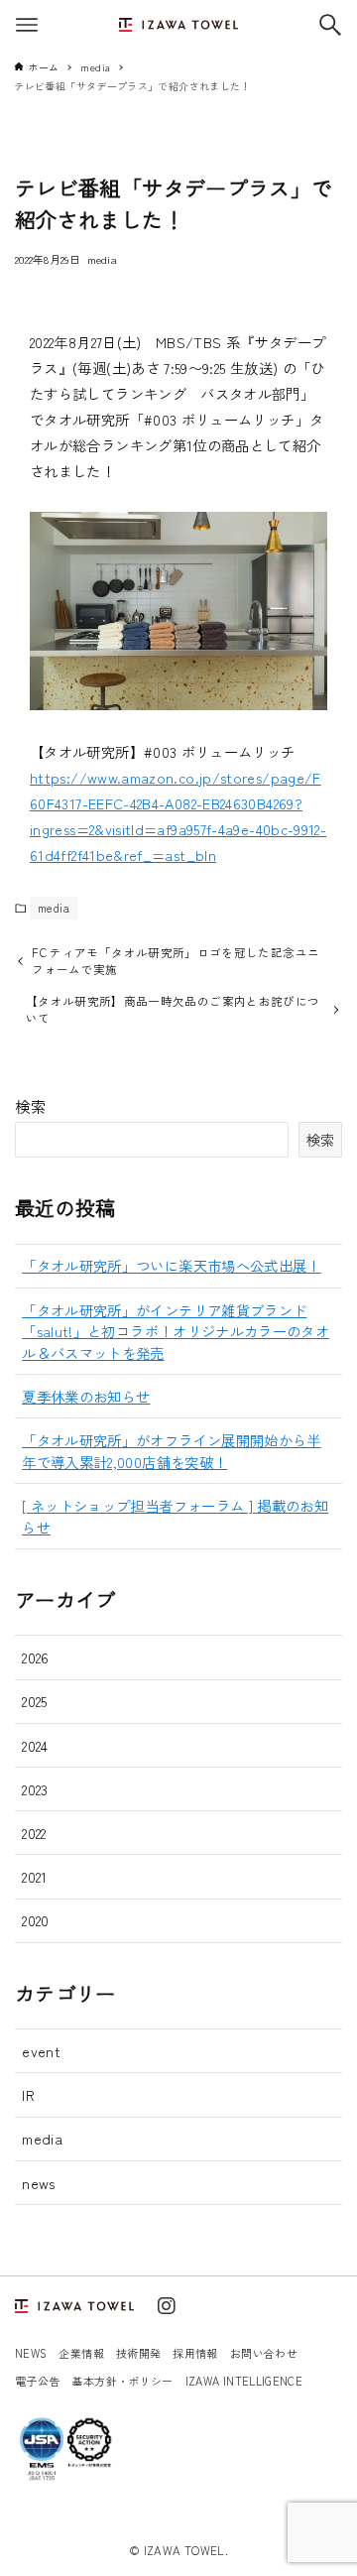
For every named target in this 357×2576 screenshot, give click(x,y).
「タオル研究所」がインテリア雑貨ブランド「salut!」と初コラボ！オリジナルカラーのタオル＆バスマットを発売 (176, 1331)
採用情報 (195, 2353)
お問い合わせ (264, 2353)
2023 (35, 1789)
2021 (34, 1876)
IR (28, 2094)
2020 (35, 1920)
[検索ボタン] (330, 25)
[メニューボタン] (27, 25)
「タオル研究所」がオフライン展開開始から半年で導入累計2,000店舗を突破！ (172, 1451)
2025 (34, 1701)
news (38, 2183)
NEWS (31, 2353)
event (41, 2051)
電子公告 (37, 2381)
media (102, 259)
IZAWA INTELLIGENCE (244, 2381)
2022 (34, 1833)
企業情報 (81, 2353)
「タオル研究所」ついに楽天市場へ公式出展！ (172, 1265)
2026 (35, 1657)
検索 (31, 1106)
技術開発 (138, 2353)
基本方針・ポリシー (122, 2381)
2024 (35, 1745)
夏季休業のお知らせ (86, 1396)
